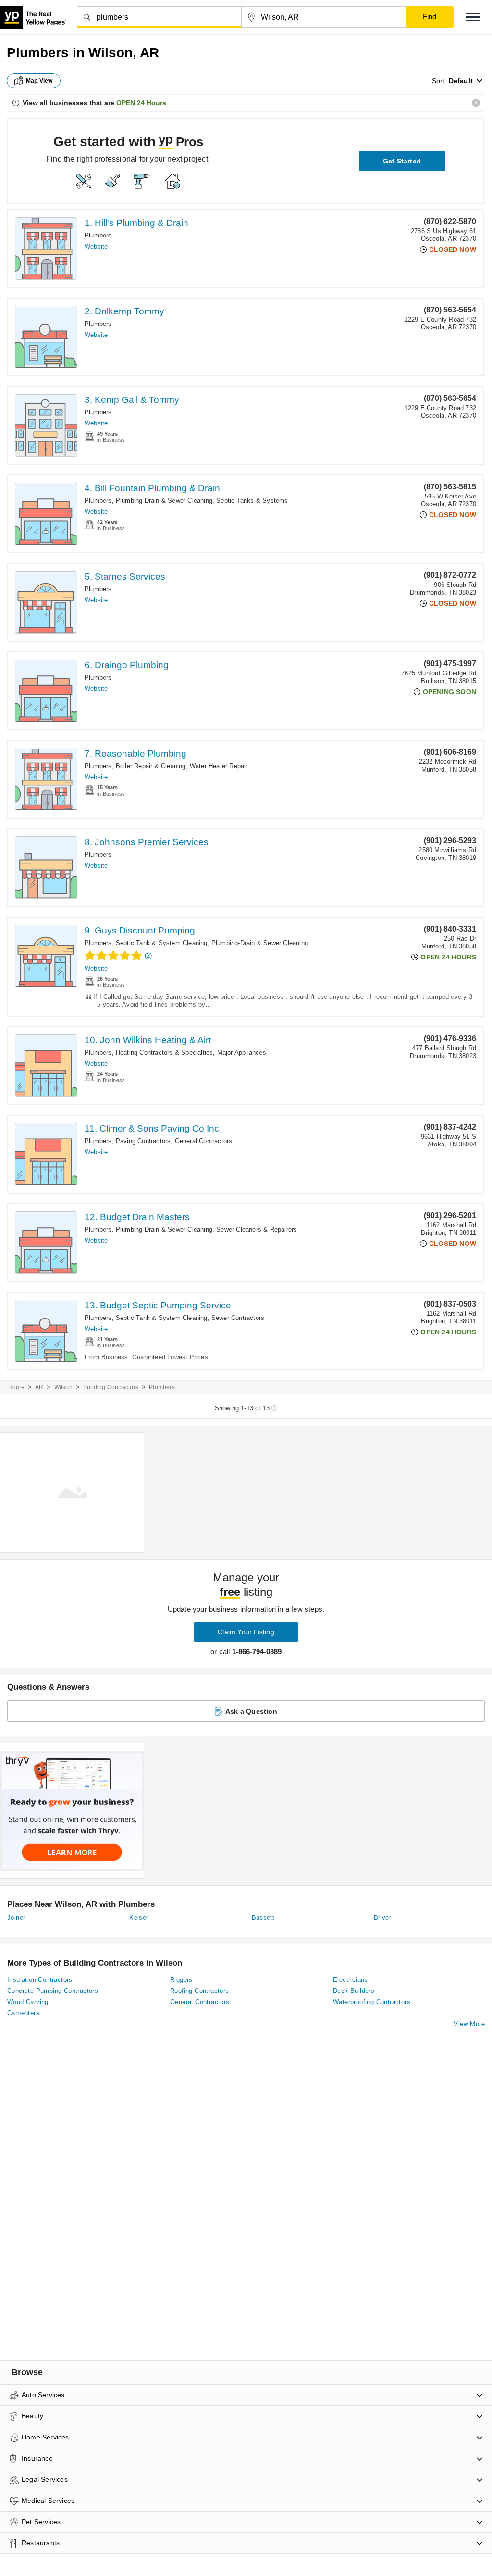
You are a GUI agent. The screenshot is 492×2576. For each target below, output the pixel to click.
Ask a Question (251, 1711)
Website (96, 246)
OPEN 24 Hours (141, 103)
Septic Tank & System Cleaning (162, 943)
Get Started (402, 161)
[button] (473, 17)
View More (469, 2024)
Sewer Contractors (238, 1318)
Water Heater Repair (219, 766)
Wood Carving (28, 2002)
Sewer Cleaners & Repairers (257, 1229)
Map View (39, 81)
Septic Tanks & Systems (252, 501)
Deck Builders (354, 1991)
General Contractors (204, 1141)
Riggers (181, 1980)
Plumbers (98, 235)
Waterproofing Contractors (372, 2002)
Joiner (16, 1918)
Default (461, 81)
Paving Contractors (143, 1141)
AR (39, 1387)
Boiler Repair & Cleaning (151, 766)
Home (16, 1387)
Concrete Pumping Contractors (53, 1991)
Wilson (63, 1387)
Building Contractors (111, 1387)
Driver (382, 1918)
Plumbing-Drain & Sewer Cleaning (164, 501)
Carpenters (23, 2013)
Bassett (263, 1918)
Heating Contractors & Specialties (165, 1052)
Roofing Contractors (200, 1991)
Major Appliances (242, 1052)
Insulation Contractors (40, 1980)
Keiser (139, 1918)
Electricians (351, 1980)
